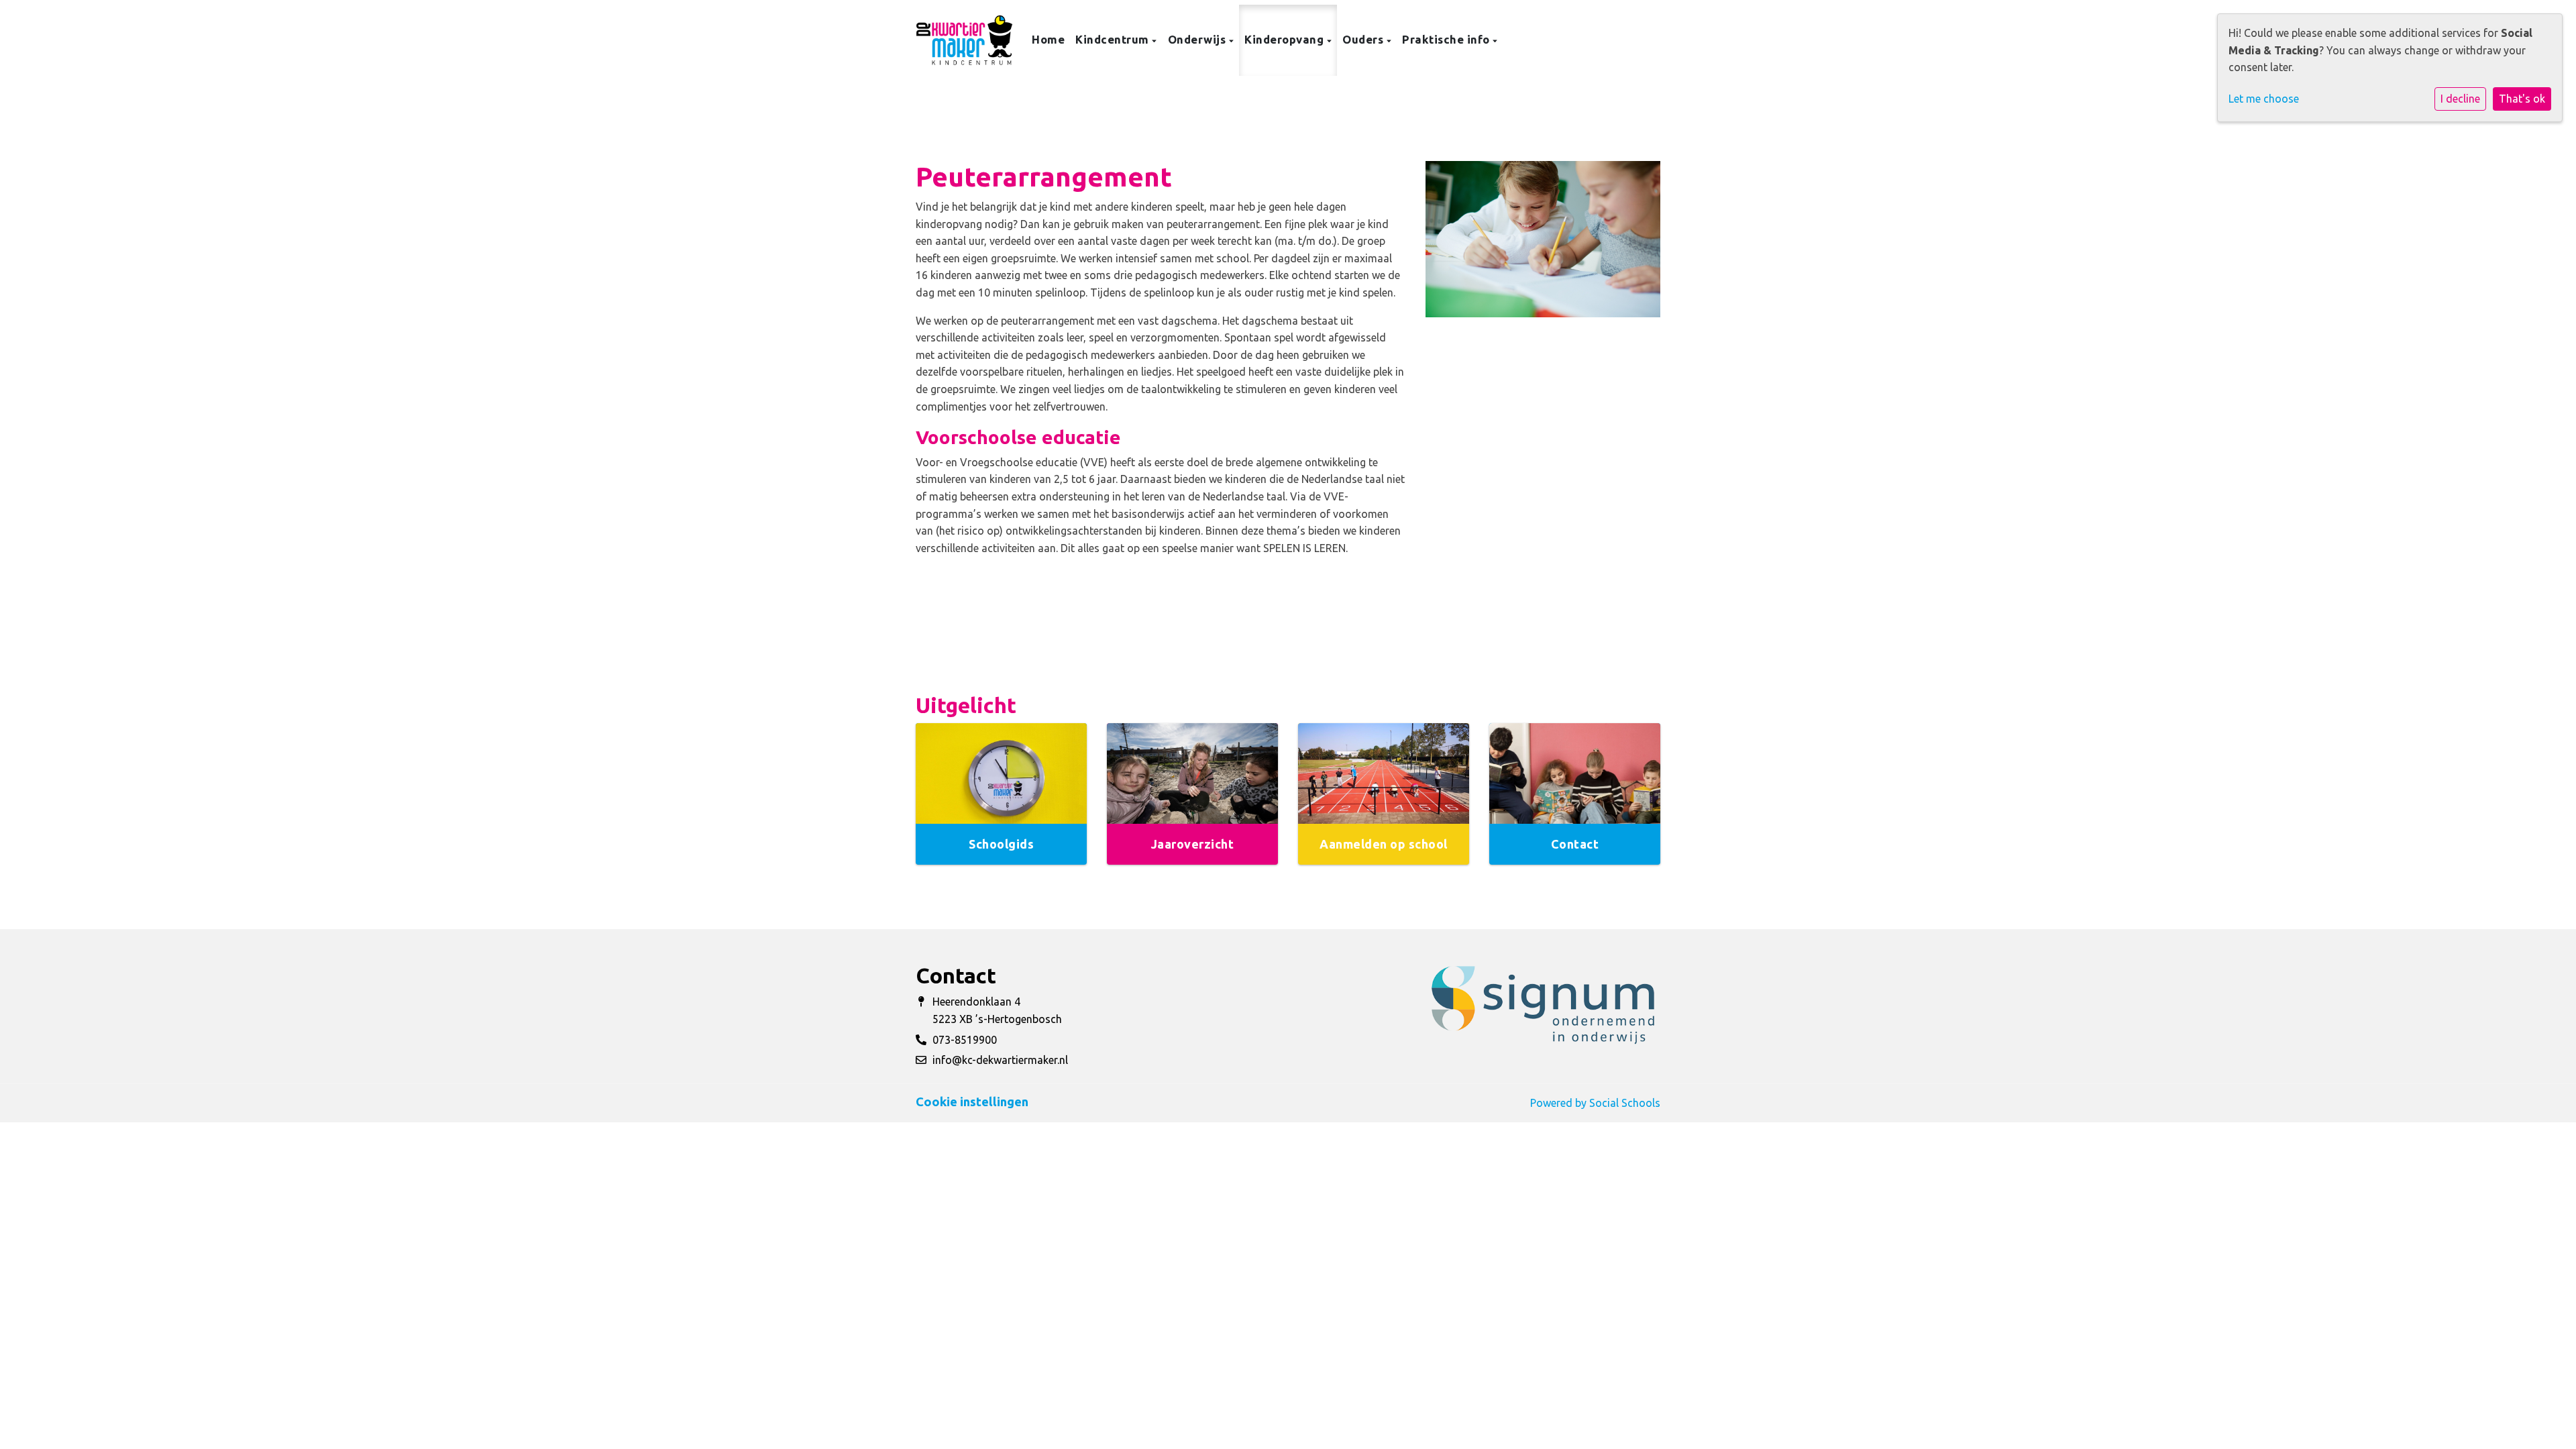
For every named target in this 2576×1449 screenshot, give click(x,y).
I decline (2460, 99)
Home (1048, 39)
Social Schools (1625, 1103)
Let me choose (2264, 99)
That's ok (2522, 99)
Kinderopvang (1286, 39)
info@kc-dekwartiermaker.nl (1000, 1060)
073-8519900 (965, 1040)
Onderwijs (1198, 39)
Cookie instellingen (972, 1102)
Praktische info (1447, 39)
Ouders (1364, 39)
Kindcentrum (1114, 39)
